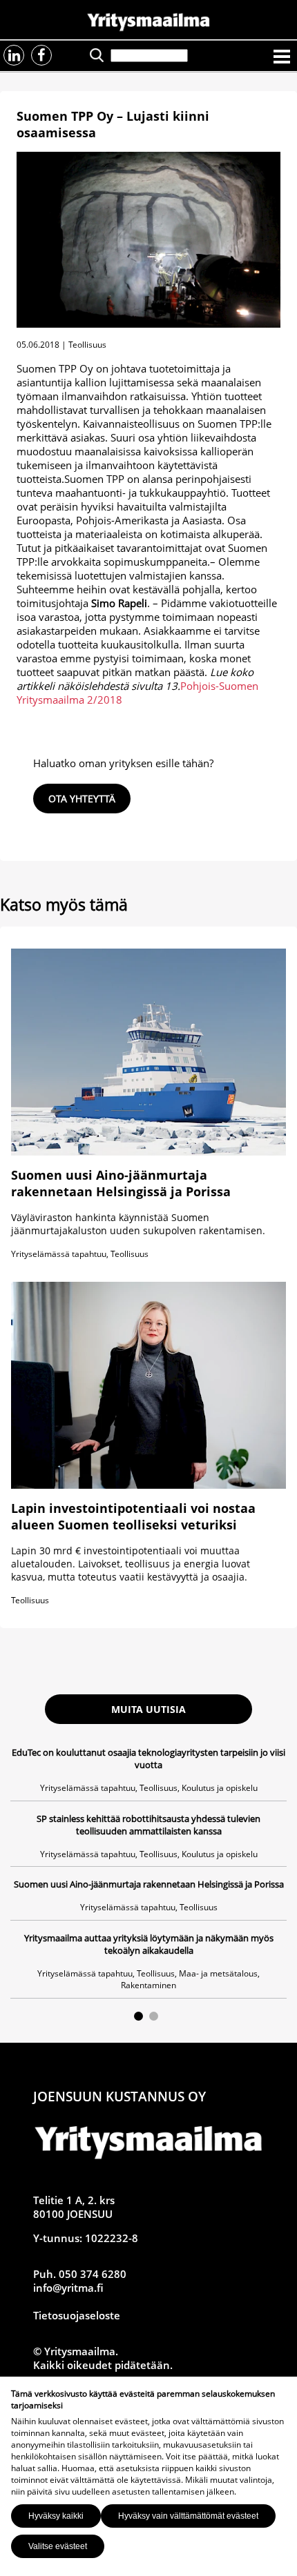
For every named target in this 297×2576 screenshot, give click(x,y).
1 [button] (138, 2016)
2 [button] (154, 2016)
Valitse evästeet (58, 2546)
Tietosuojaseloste (77, 2315)
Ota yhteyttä (82, 799)
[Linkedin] (14, 55)
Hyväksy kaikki (56, 2516)
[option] (148, 1872)
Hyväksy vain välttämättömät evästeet (188, 2516)
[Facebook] (41, 55)
